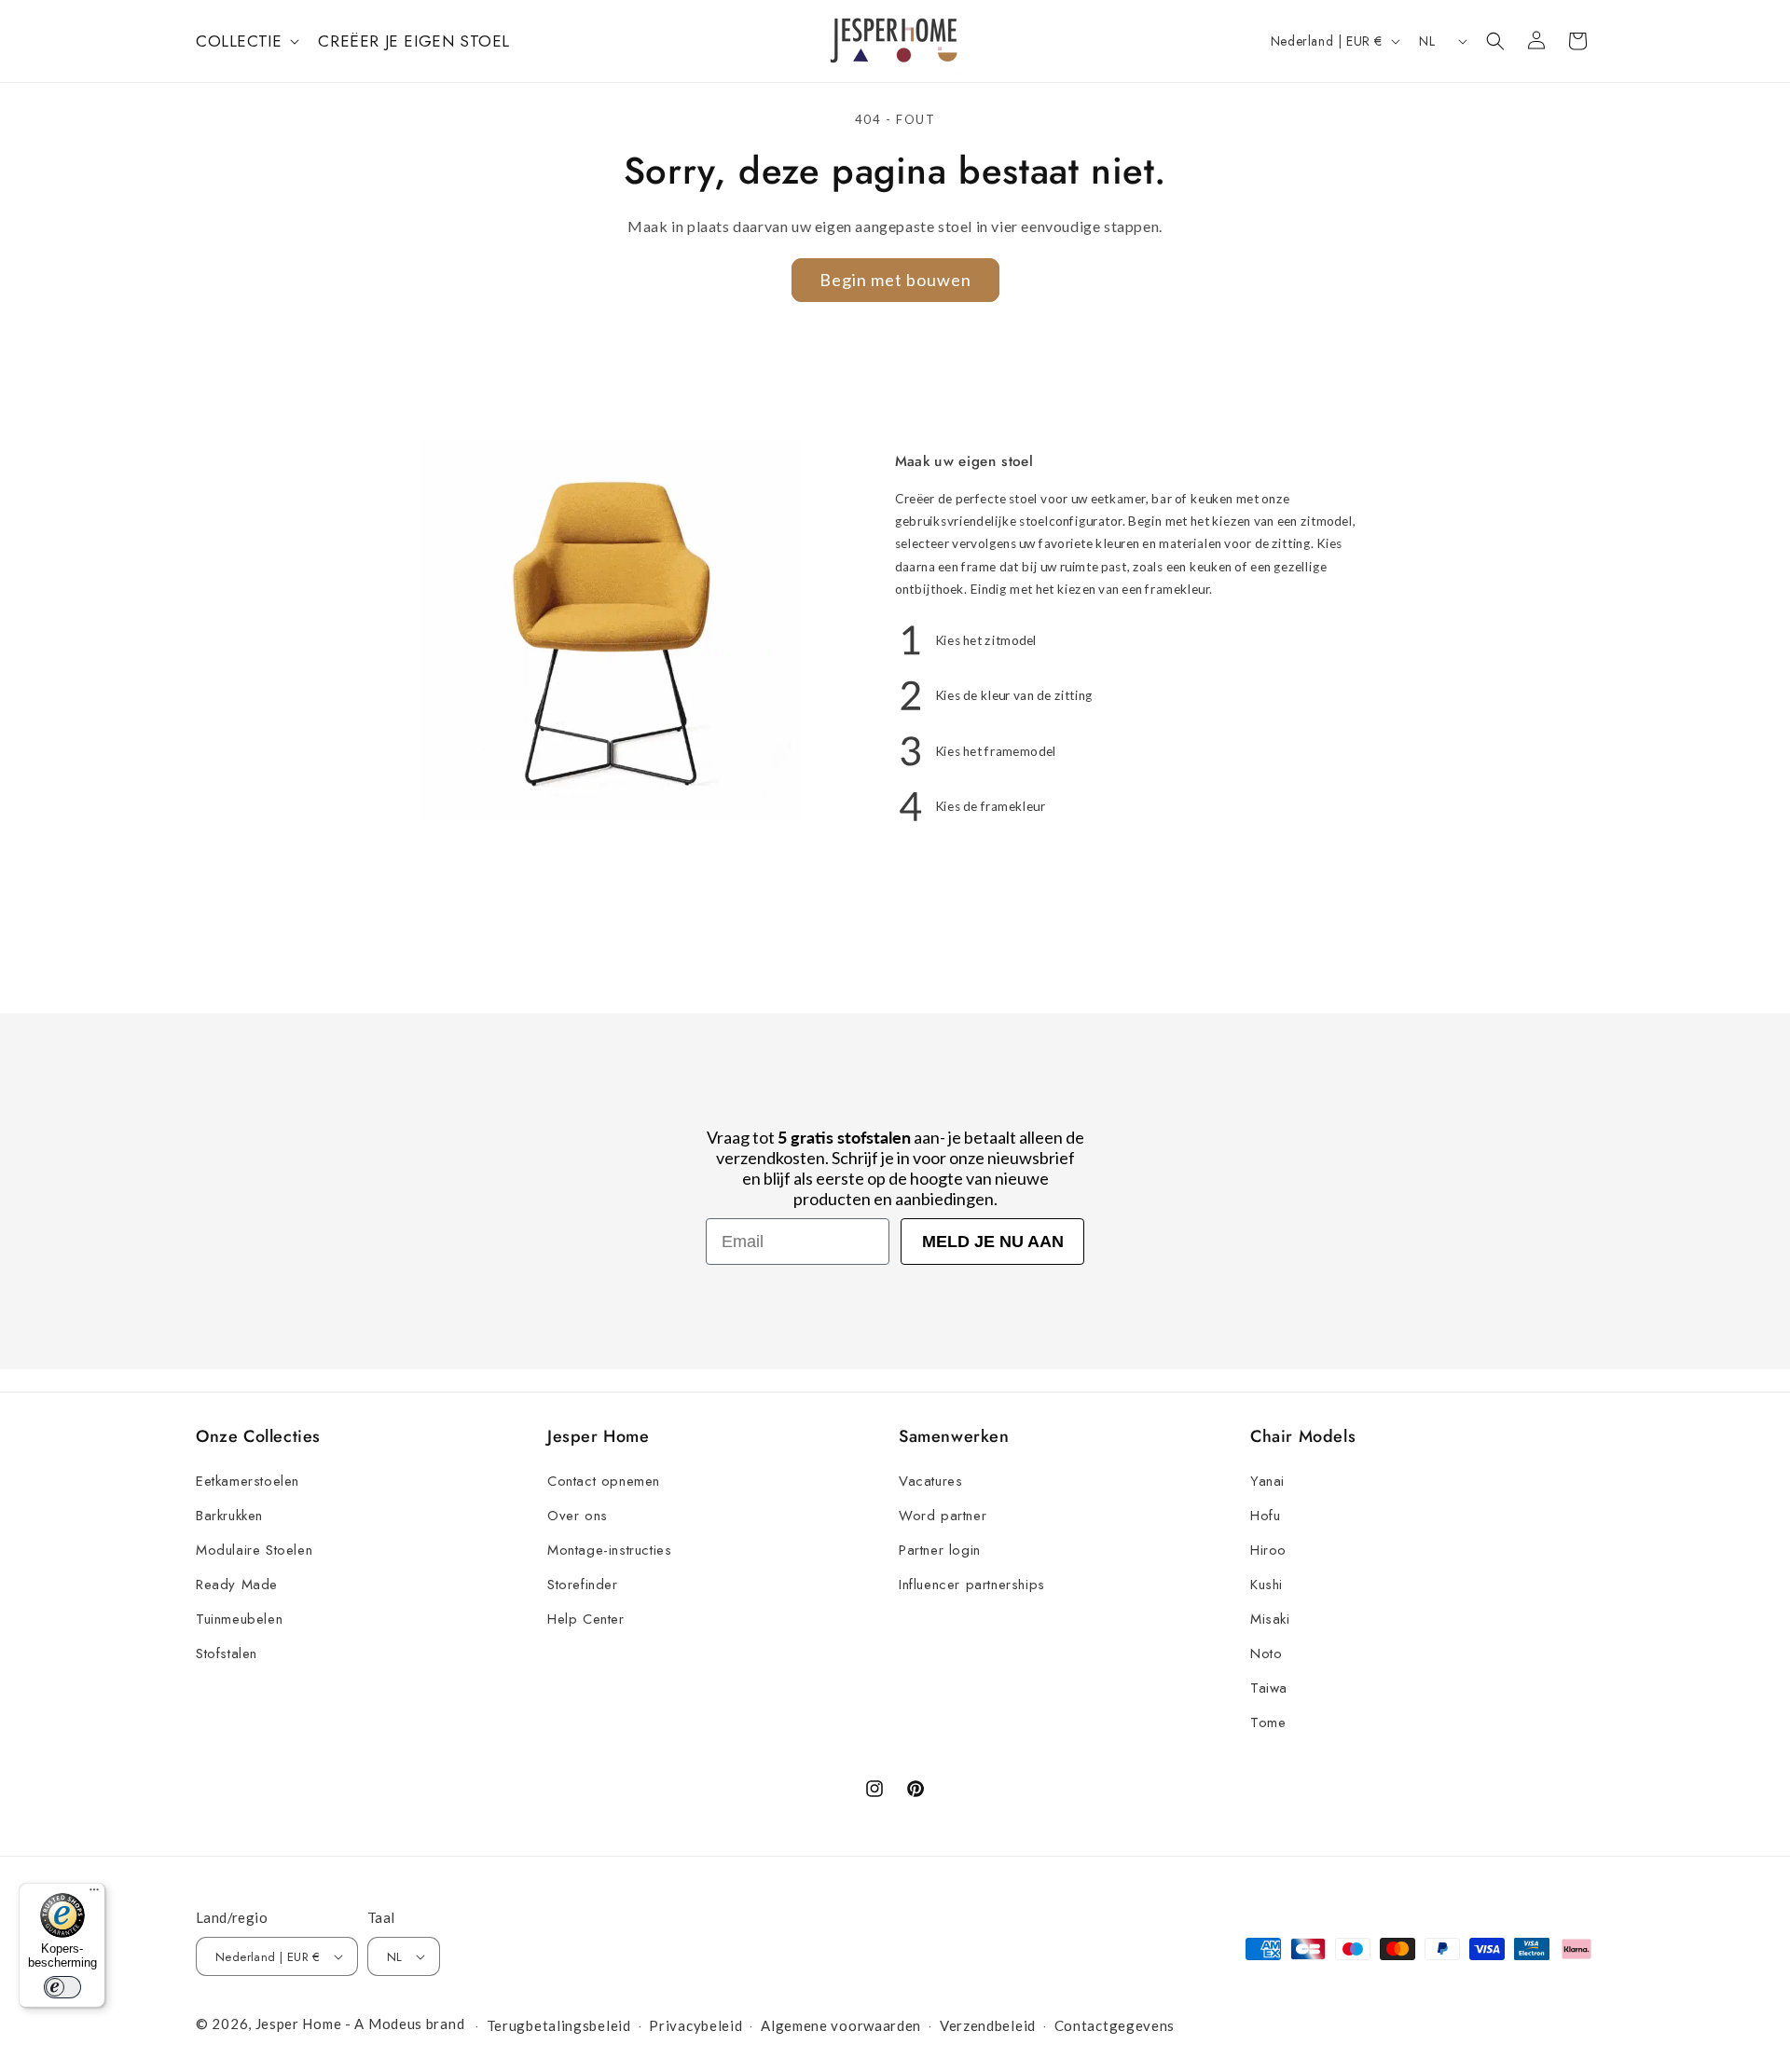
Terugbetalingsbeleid (559, 2025)
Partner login (940, 1550)
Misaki (1270, 1619)
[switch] (62, 1987)
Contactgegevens (1115, 2025)
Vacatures (930, 1481)
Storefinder (583, 1585)
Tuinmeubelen (239, 1619)
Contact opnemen (604, 1481)
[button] (246, 41)
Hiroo (1268, 1550)
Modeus (395, 2024)
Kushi (1267, 1585)
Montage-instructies (609, 1550)
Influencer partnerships (972, 1585)
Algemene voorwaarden (841, 2025)
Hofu (1265, 1516)
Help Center (586, 1619)
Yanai (1267, 1481)
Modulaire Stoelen (254, 1550)
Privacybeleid (695, 2025)
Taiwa (1269, 1688)
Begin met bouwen (895, 280)
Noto (1266, 1653)
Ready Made (237, 1585)
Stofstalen (227, 1653)
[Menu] (94, 1894)
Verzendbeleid (988, 2025)
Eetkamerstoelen (248, 1481)
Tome (1268, 1722)
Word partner (943, 1516)
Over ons (578, 1516)
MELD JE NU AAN (993, 1242)
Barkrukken (229, 1516)
